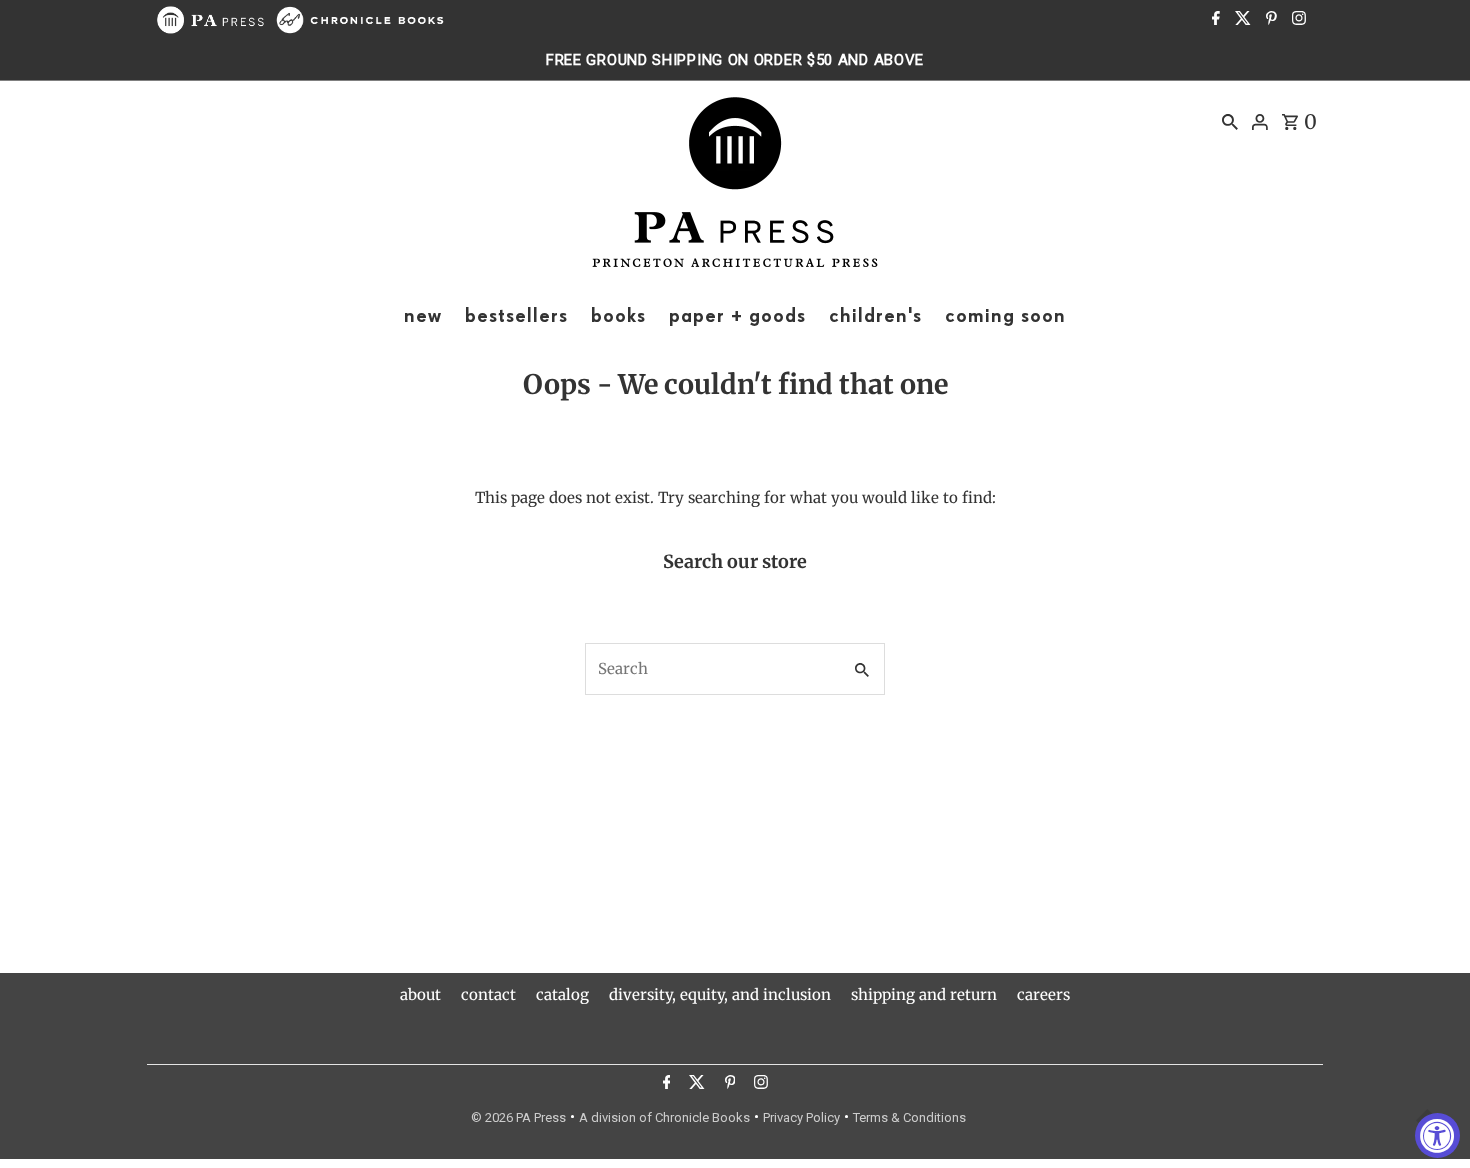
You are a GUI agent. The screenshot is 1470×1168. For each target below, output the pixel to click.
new (423, 316)
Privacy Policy (801, 1117)
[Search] (1230, 121)
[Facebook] (1213, 20)
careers (1043, 994)
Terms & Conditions (909, 1117)
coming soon (1005, 316)
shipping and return (924, 994)
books (618, 316)
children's (875, 316)
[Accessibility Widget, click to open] (1437, 1135)
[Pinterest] (1269, 20)
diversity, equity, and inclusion (720, 994)
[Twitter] (1240, 20)
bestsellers (516, 316)
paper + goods (737, 316)
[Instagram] (1296, 20)
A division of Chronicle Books (664, 1117)
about (420, 994)
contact (488, 994)
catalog (562, 994)
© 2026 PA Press (518, 1117)
